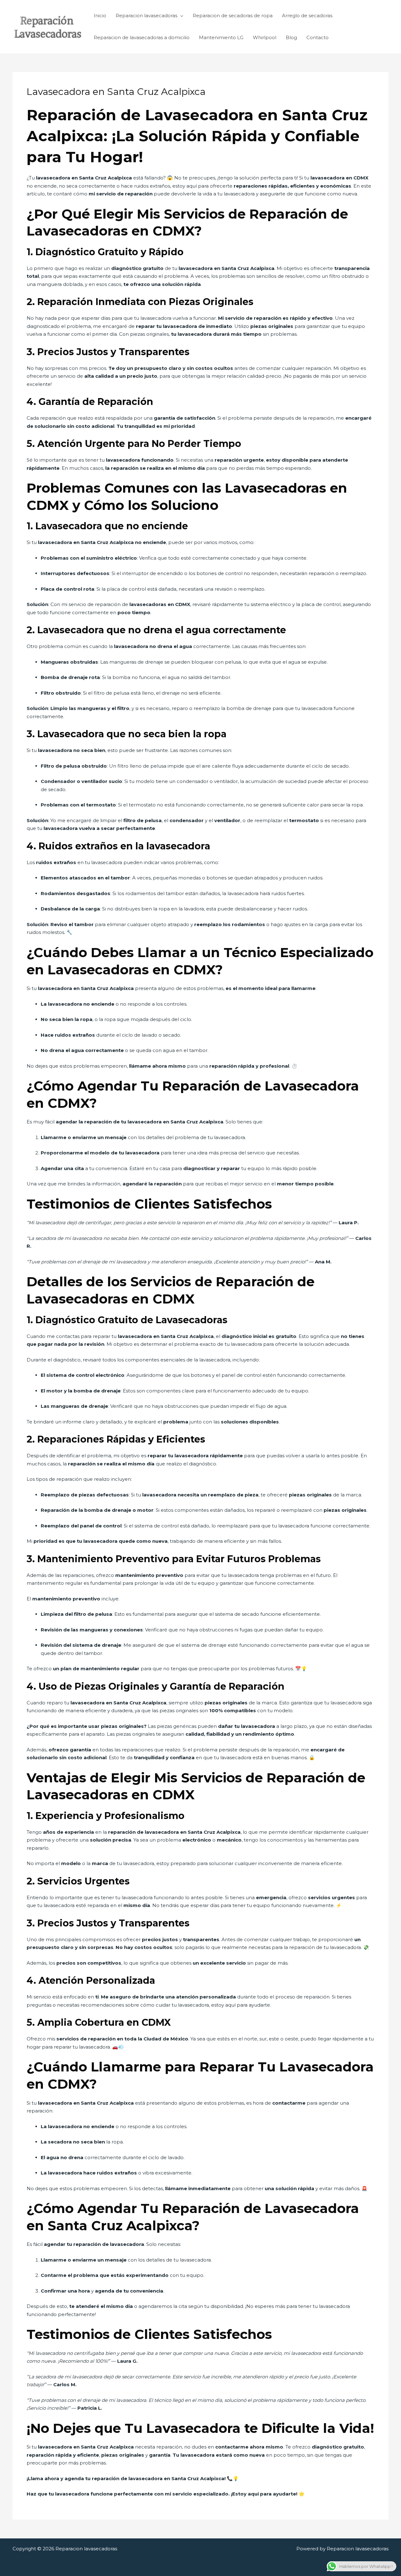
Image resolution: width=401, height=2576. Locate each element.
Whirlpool (265, 37)
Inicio (100, 16)
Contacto (318, 37)
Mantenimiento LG (221, 37)
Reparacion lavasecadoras (146, 16)
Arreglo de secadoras (307, 16)
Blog (291, 37)
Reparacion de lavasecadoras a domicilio (142, 37)
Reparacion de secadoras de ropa (233, 16)
